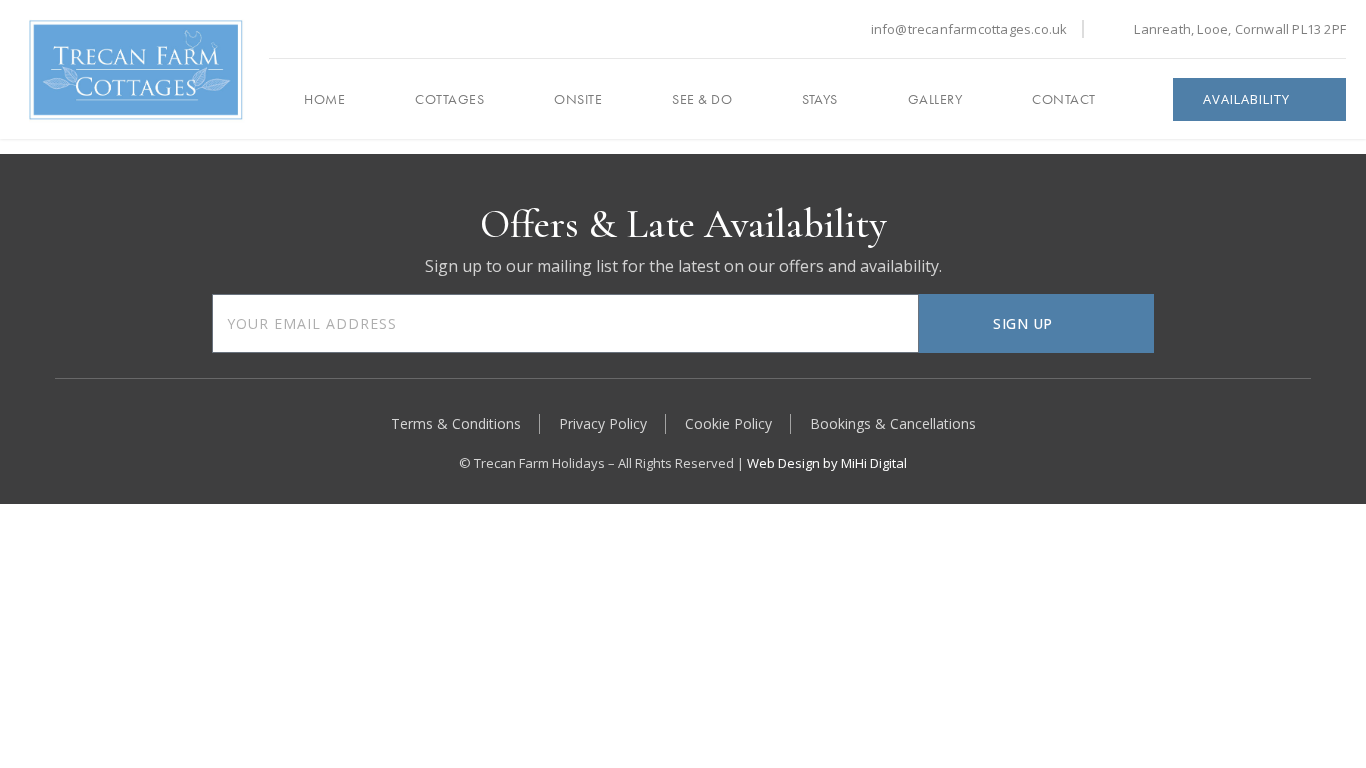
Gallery (935, 99)
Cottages (449, 99)
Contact (1064, 99)
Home (324, 99)
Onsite (578, 99)
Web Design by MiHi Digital (827, 463)
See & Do (702, 99)
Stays (820, 99)
